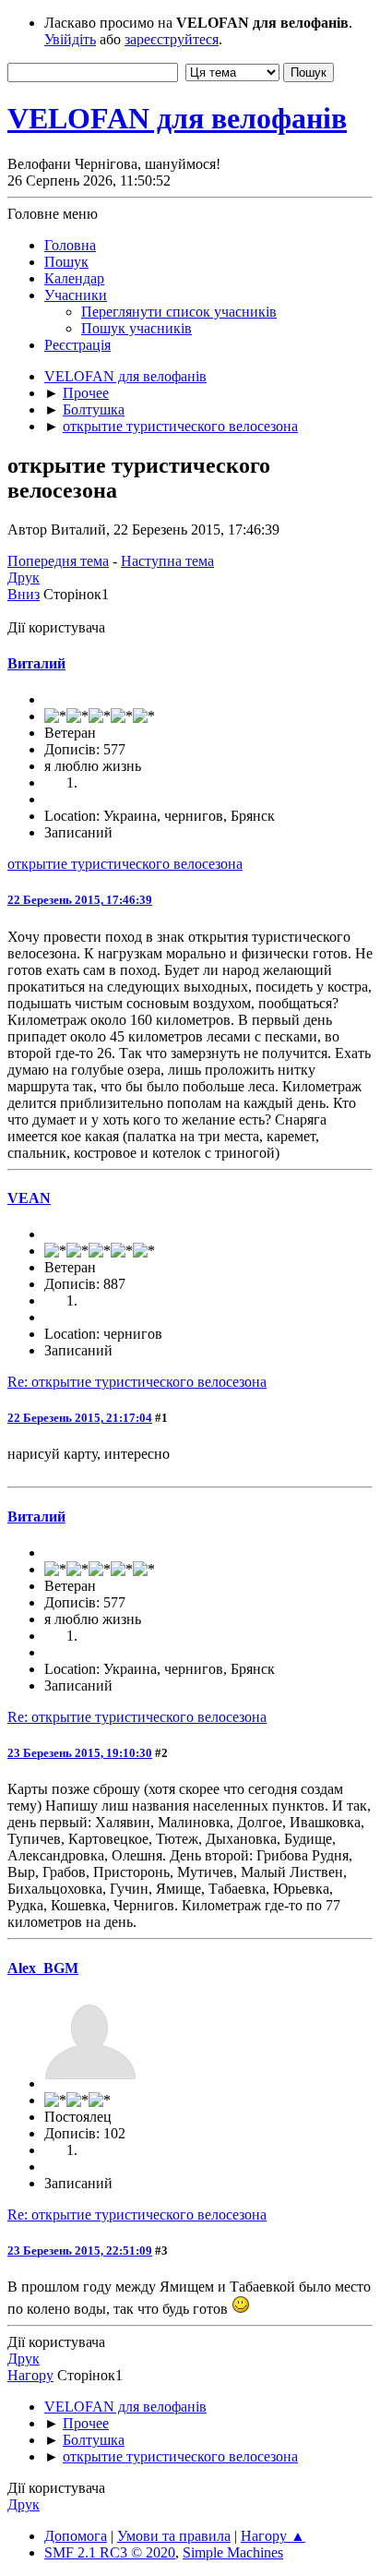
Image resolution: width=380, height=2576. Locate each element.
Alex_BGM (43, 1968)
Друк (24, 578)
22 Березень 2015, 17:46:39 (80, 900)
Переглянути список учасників (179, 312)
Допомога (76, 2536)
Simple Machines (233, 2552)
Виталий (36, 663)
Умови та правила (174, 2536)
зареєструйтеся (172, 39)
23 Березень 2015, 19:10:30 (80, 1753)
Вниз (24, 594)
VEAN (29, 1198)
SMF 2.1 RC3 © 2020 (110, 2552)
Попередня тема (58, 561)
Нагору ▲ (273, 2536)
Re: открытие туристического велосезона (137, 1382)
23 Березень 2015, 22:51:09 (80, 2251)
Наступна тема (167, 561)
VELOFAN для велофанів (177, 118)
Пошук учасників (137, 328)
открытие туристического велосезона (125, 864)
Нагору (30, 2375)
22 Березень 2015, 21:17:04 (80, 1418)
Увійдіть (70, 39)
